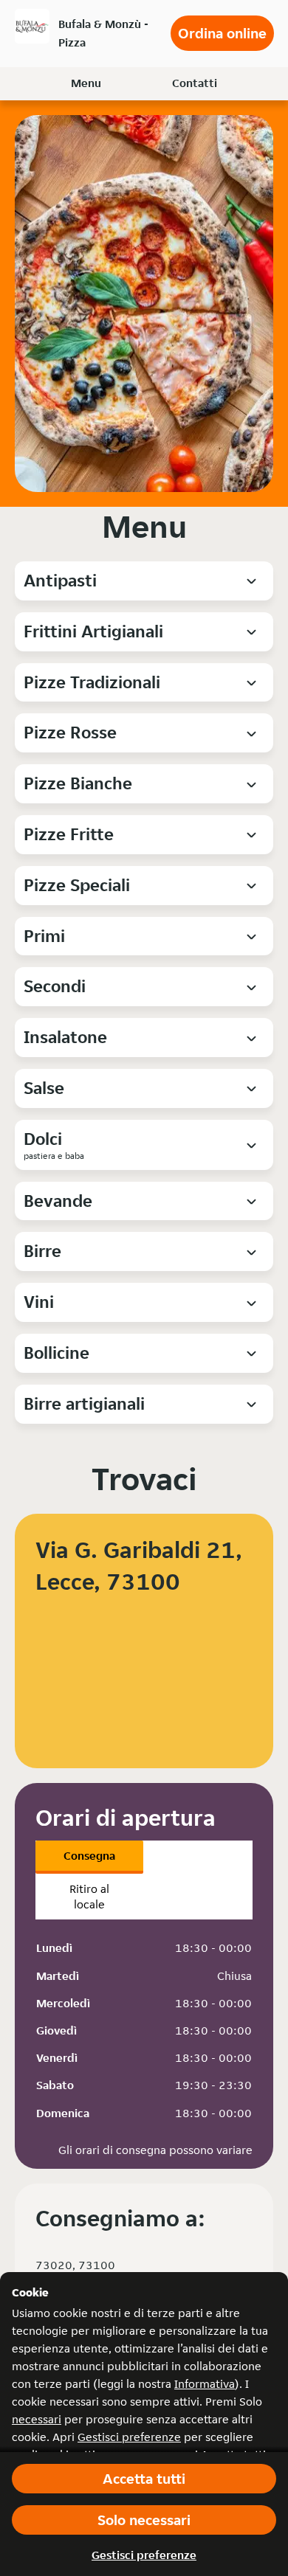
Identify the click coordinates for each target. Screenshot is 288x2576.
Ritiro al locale (89, 1897)
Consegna (89, 1856)
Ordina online (222, 33)
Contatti (195, 83)
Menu (86, 83)
